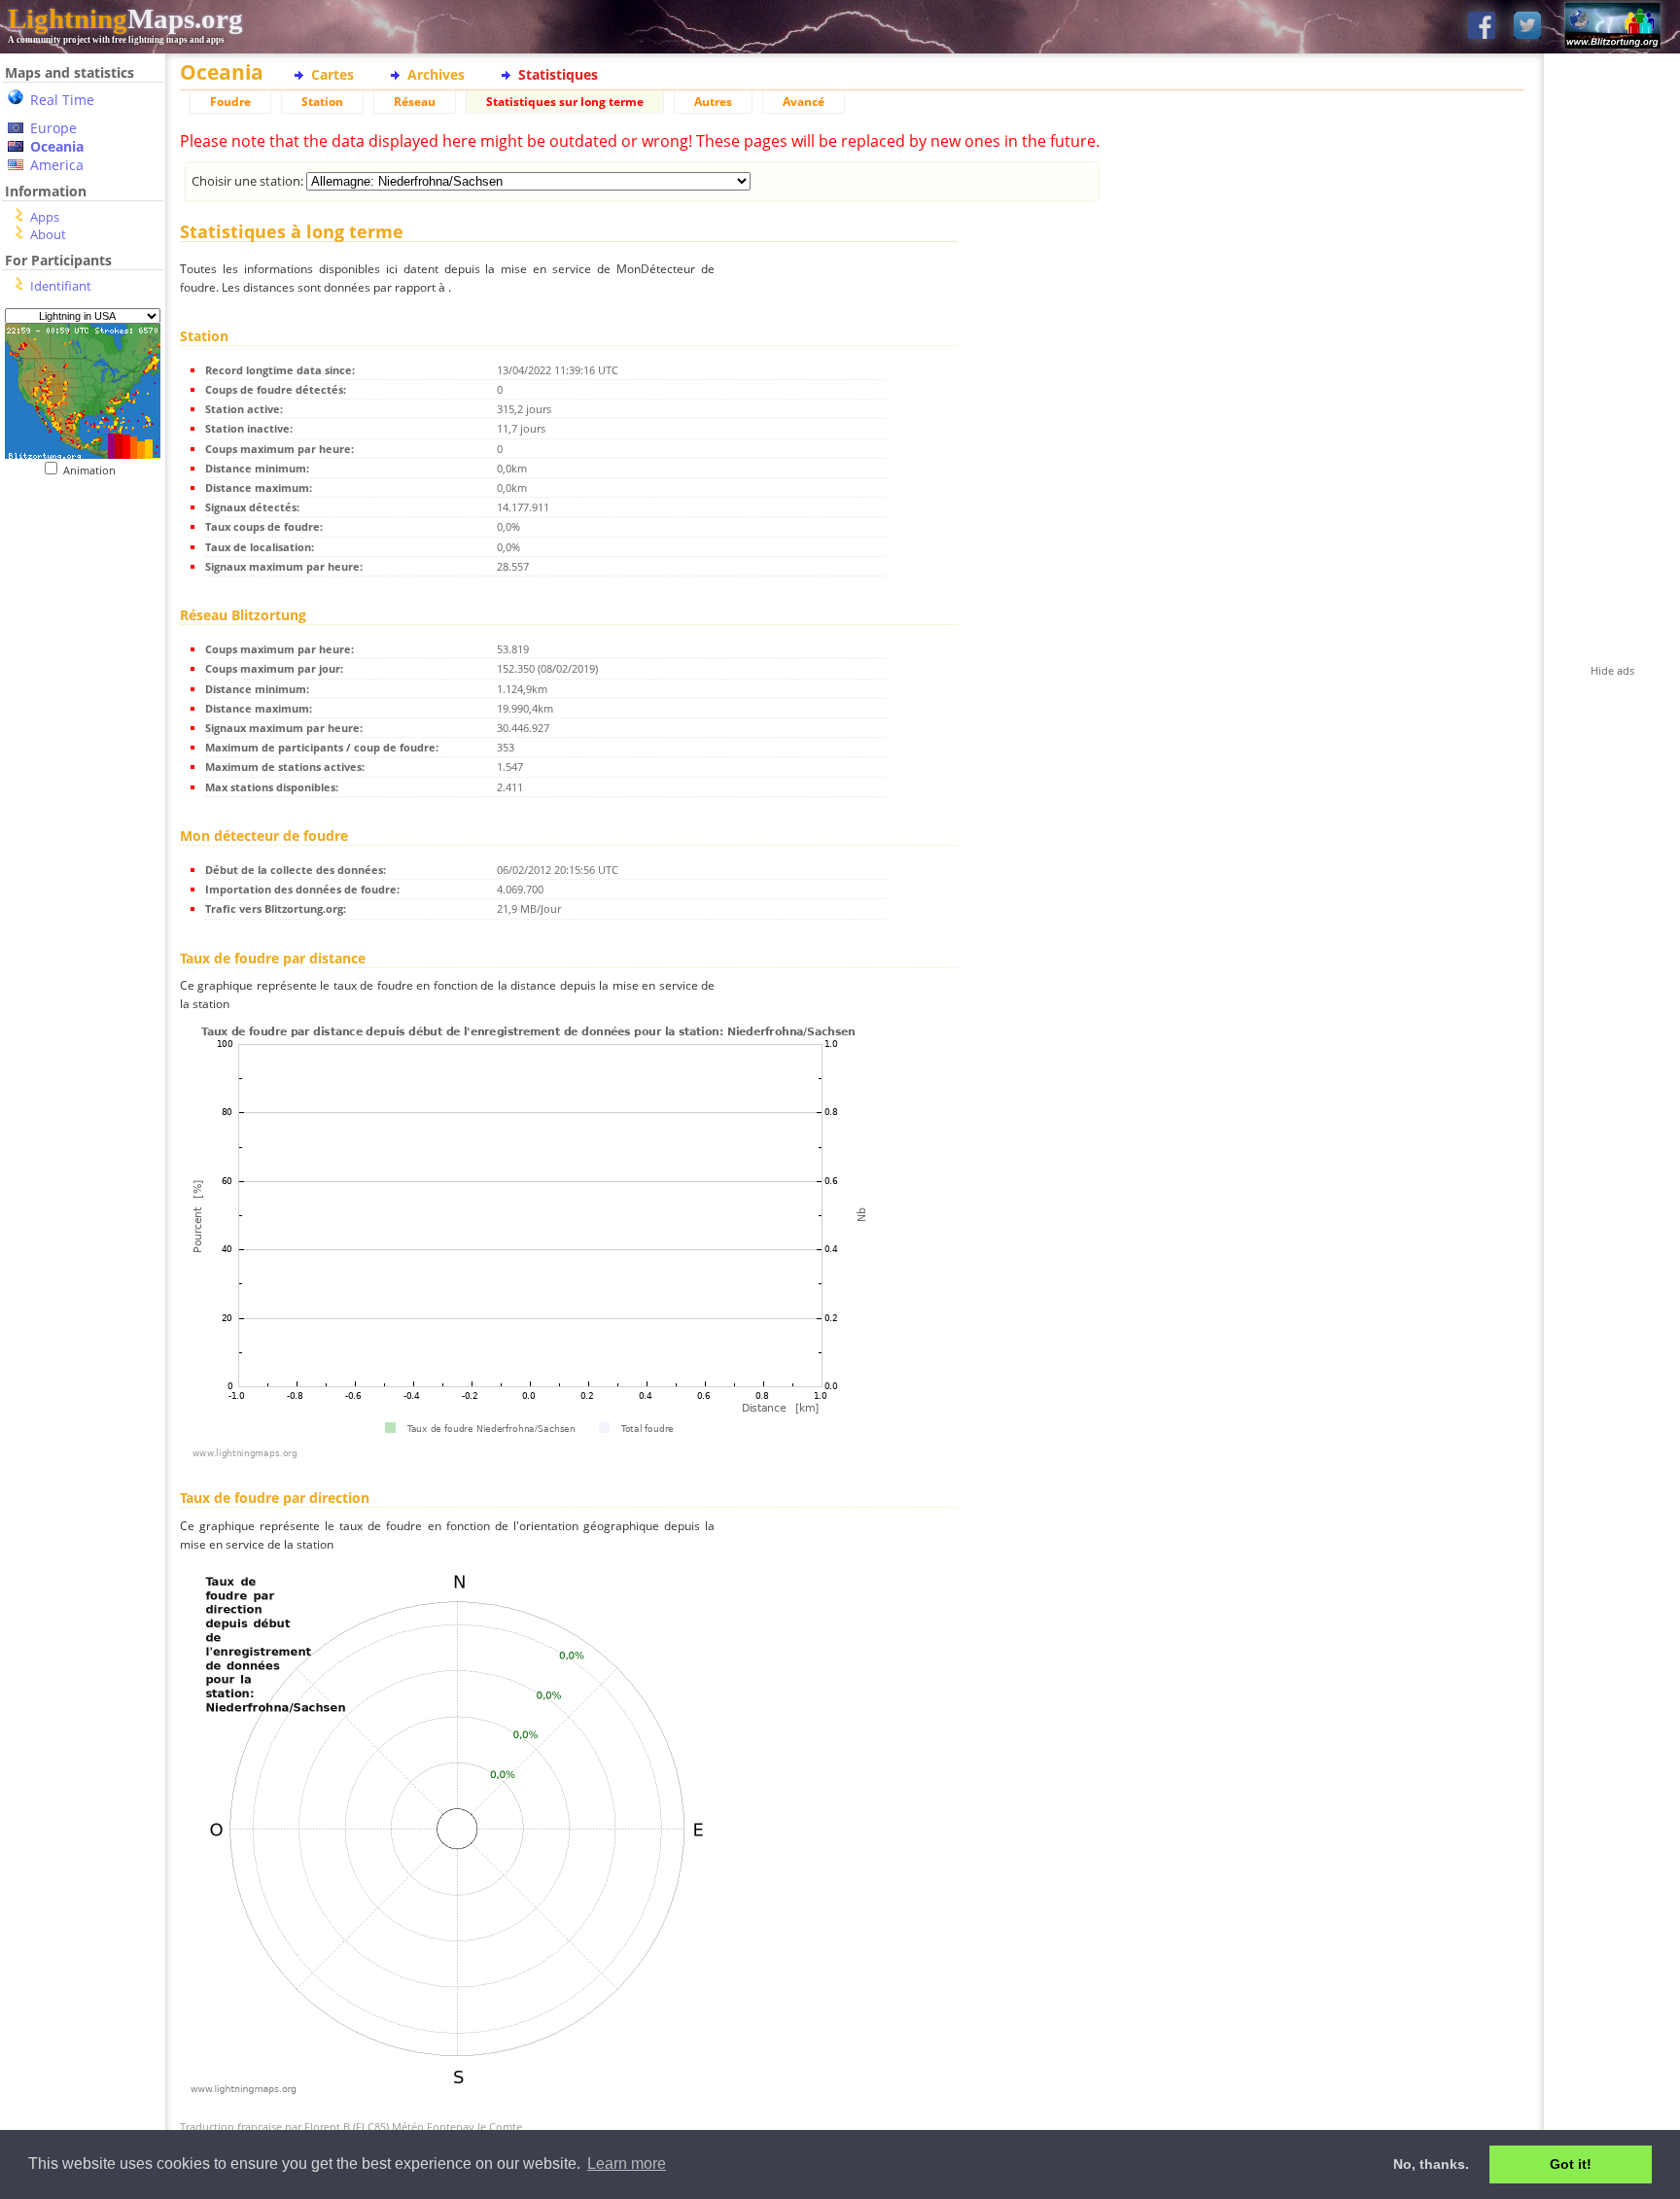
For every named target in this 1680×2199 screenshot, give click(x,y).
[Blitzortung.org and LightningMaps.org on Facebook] (1482, 27)
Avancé (804, 102)
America (57, 165)
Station (322, 102)
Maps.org (125, 18)
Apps (45, 217)
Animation (94, 470)
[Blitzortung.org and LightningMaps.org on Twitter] (1527, 27)
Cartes (332, 74)
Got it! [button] (1571, 2164)
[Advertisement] (83, 876)
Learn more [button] (627, 2164)
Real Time (62, 100)
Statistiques (558, 74)
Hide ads (1612, 670)
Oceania (57, 146)
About (48, 234)
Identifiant (61, 286)
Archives (436, 74)
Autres (713, 102)
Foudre (230, 102)
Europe (53, 128)
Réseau (415, 102)
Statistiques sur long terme (565, 102)
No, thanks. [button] (1431, 2164)
